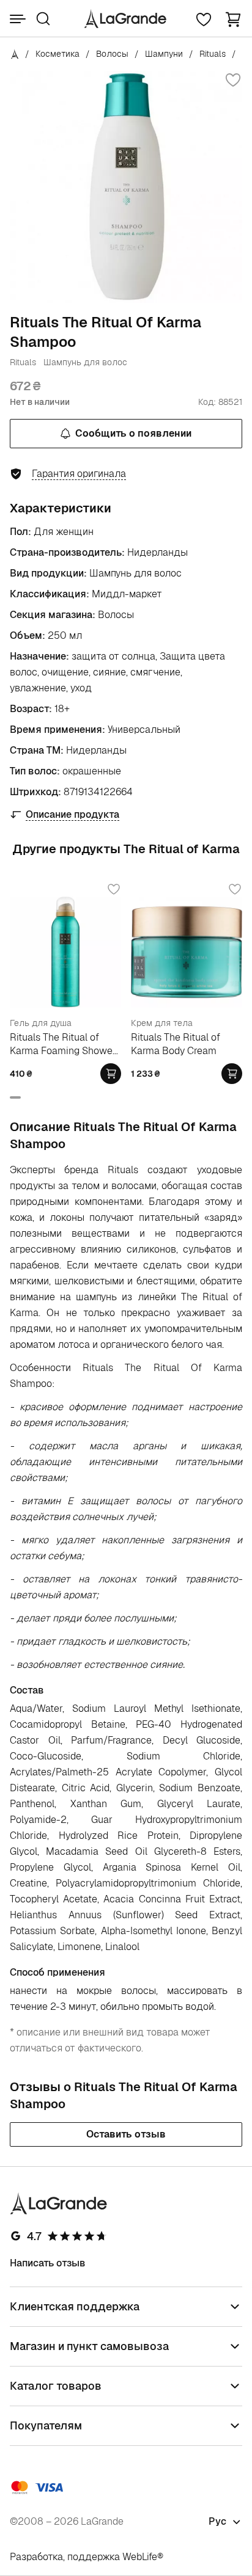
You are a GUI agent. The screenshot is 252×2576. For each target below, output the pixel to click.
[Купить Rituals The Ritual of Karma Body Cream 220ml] (232, 1074)
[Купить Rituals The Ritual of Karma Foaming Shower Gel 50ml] (111, 1074)
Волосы (112, 54)
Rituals (213, 54)
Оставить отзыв (126, 2134)
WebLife (140, 2557)
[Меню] (18, 19)
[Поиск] (43, 19)
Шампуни (164, 54)
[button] (233, 19)
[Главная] (15, 54)
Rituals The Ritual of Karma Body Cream (176, 1044)
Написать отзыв (48, 2263)
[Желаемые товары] (204, 19)
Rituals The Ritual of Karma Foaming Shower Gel (63, 1044)
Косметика (57, 54)
